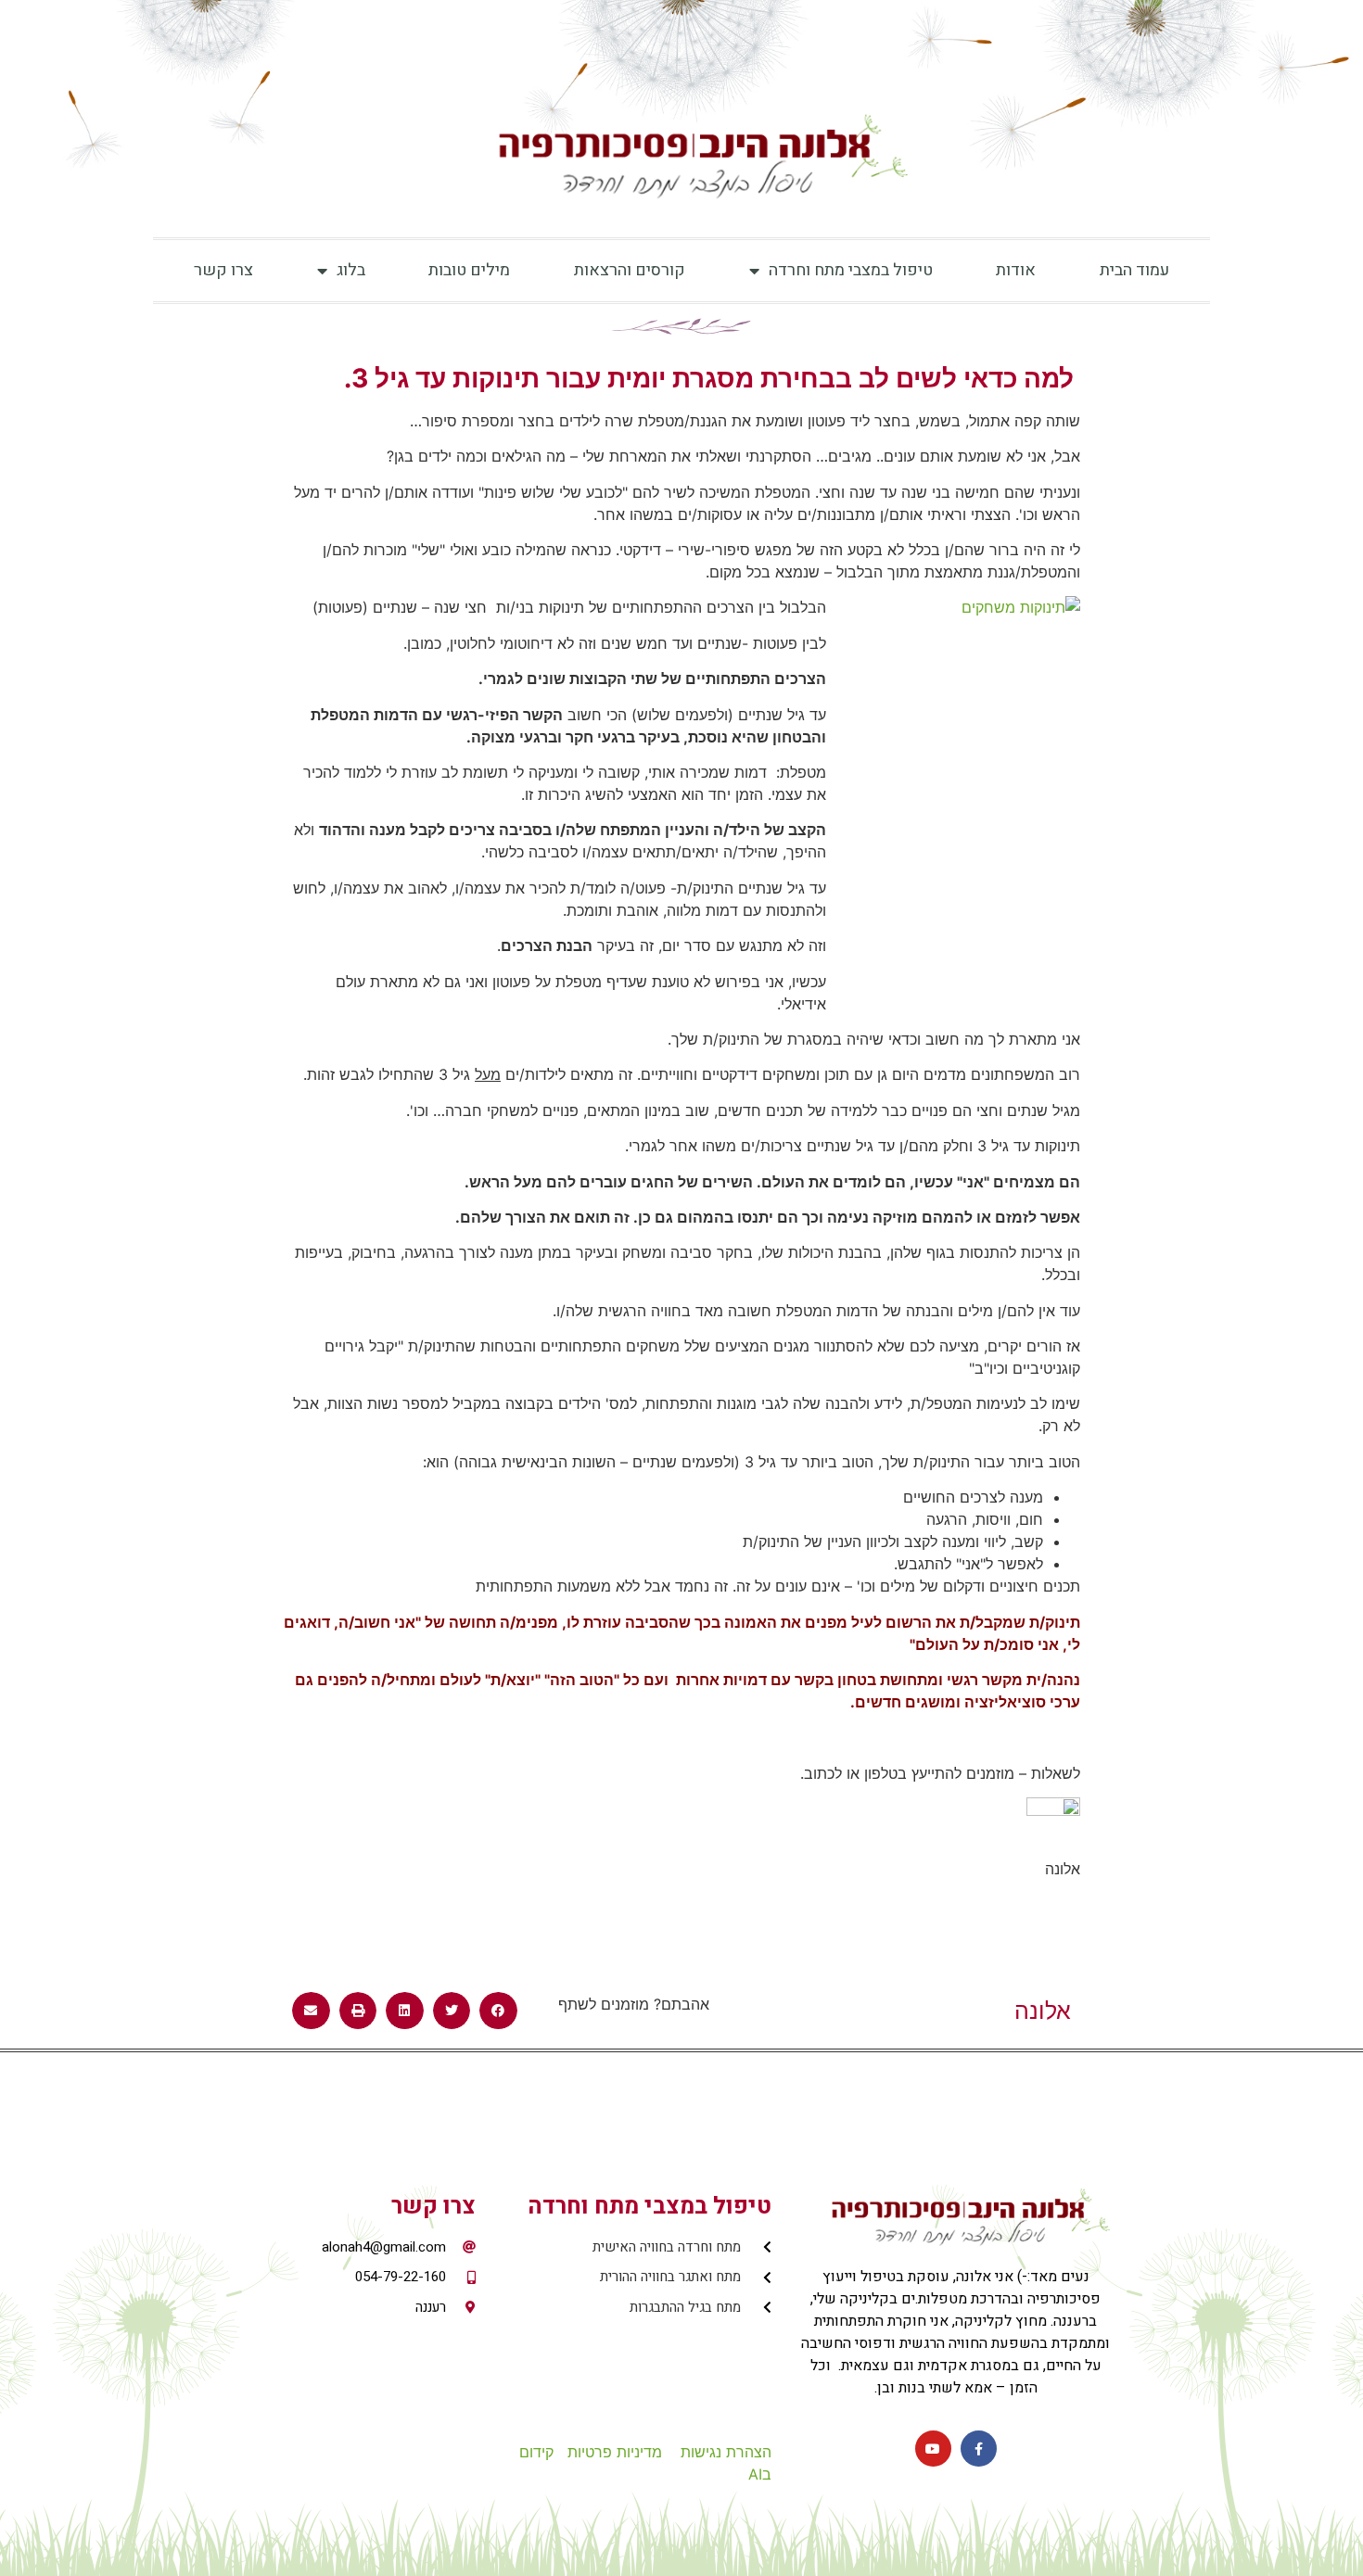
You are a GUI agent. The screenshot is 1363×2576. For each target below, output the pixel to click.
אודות (1016, 270)
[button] (498, 2011)
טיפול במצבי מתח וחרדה (851, 270)
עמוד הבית (1134, 270)
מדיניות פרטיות (615, 2452)
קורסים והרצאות (630, 270)
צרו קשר (223, 270)
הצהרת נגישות (726, 2452)
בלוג (351, 270)
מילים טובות (469, 270)
